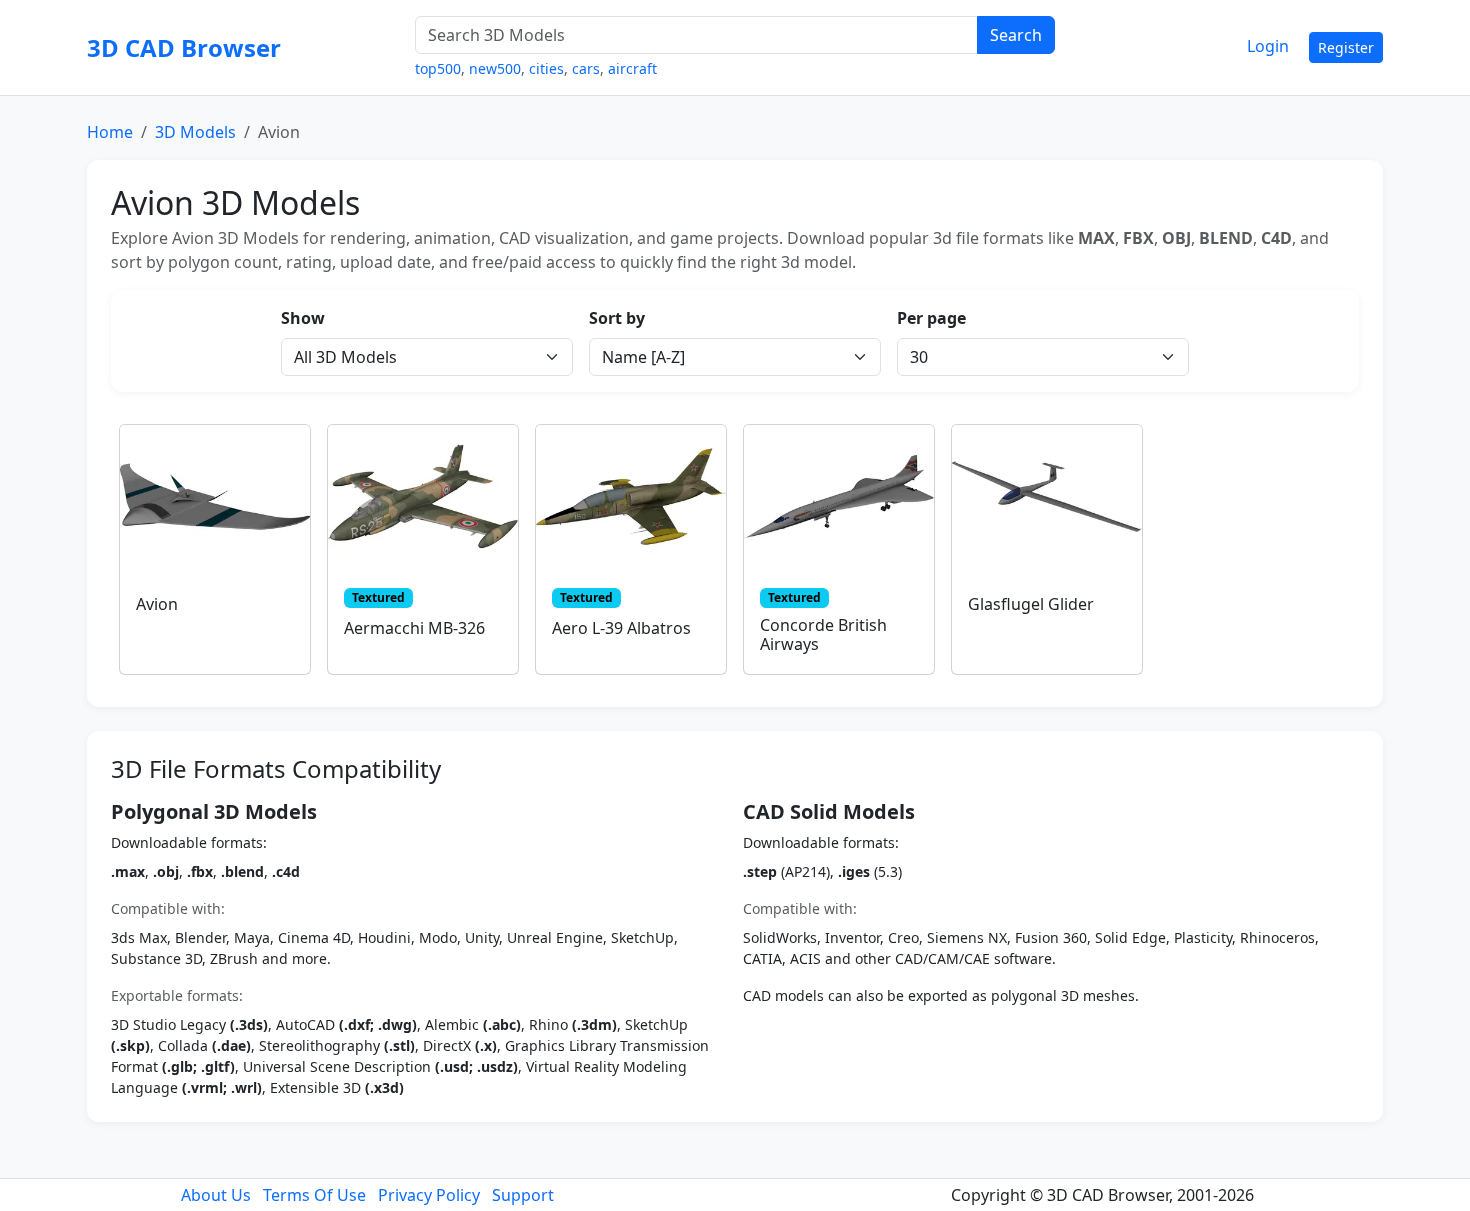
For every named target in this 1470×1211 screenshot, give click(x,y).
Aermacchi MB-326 (414, 628)
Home (110, 132)
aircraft (632, 68)
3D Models (195, 132)
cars (586, 68)
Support (523, 1195)
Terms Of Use (314, 1195)
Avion (157, 604)
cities (546, 68)
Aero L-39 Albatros (621, 628)
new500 (495, 68)
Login (1268, 46)
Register (1346, 47)
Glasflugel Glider (1031, 604)
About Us (216, 1195)
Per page (931, 318)
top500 (438, 68)
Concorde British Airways (823, 634)
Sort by (617, 318)
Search (1016, 35)
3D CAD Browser (184, 47)
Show (303, 318)
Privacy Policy (429, 1195)
